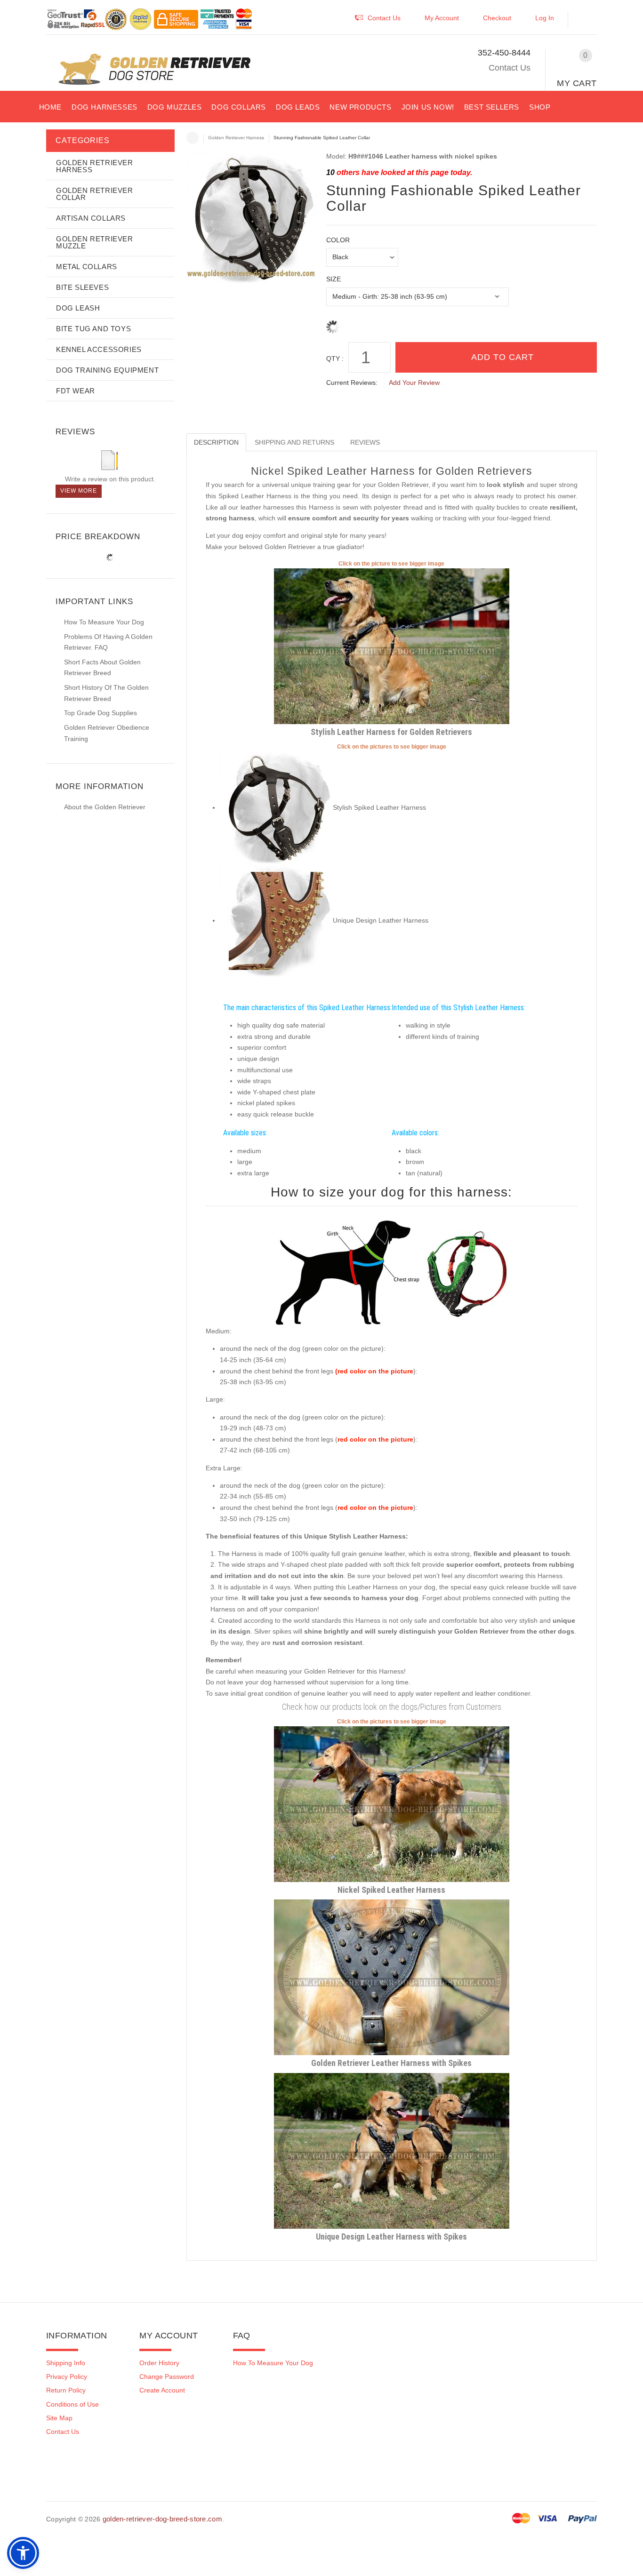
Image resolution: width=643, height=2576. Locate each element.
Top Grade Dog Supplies (100, 713)
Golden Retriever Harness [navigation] (236, 138)
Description (216, 442)
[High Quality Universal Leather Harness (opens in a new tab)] (392, 1803)
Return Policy (66, 2390)
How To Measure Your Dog (104, 622)
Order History (159, 2363)
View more (79, 491)
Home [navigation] (193, 138)
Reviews (365, 442)
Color (338, 240)
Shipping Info (66, 2363)
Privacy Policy (67, 2377)
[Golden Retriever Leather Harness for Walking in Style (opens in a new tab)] (392, 646)
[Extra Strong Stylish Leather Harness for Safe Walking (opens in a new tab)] (392, 1977)
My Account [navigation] (442, 18)
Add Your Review (414, 383)
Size (334, 279)
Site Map (59, 2418)
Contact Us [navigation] (384, 18)
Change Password (167, 2377)
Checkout (497, 18)
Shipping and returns (294, 442)
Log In (545, 18)
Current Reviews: (352, 383)
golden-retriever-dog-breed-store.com (162, 2519)
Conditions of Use (72, 2404)
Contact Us (510, 68)
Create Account (162, 2390)
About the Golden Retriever (105, 807)
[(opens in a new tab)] (276, 807)
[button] (587, 20)
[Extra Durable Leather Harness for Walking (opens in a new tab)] (392, 2150)
